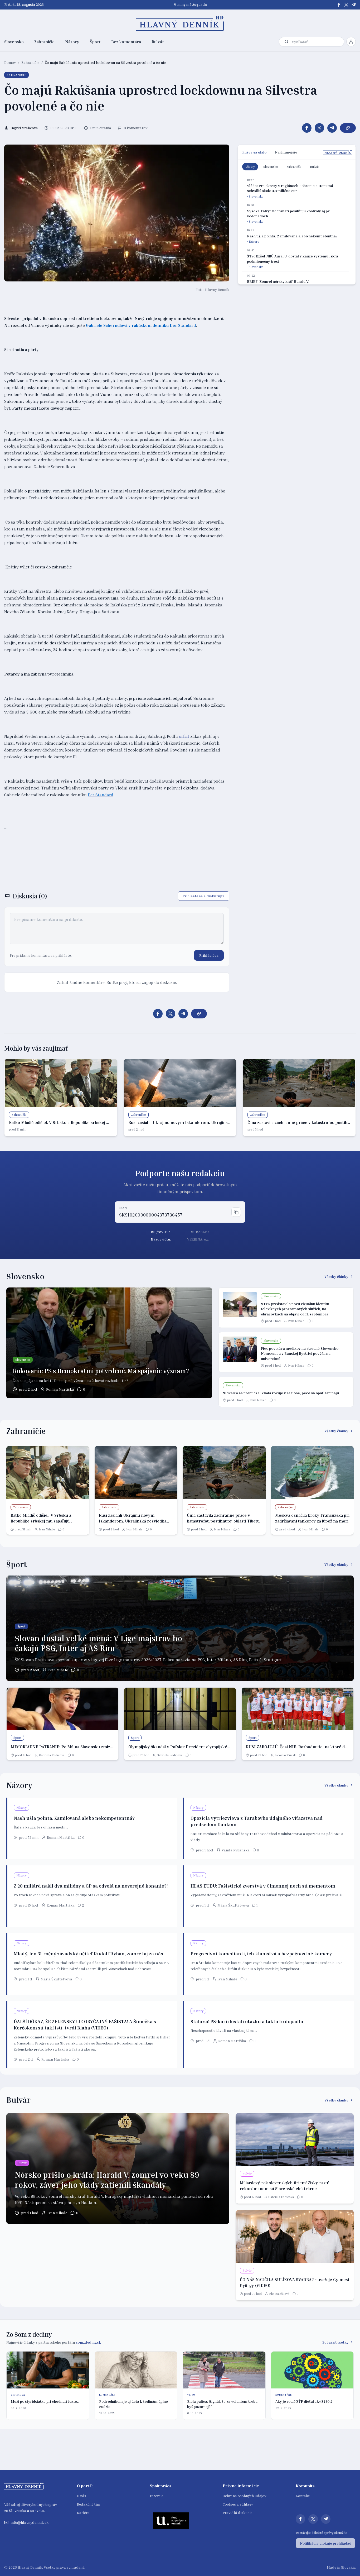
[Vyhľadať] (286, 42)
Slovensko (14, 42)
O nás (82, 2496)
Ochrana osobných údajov (244, 2496)
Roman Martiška (60, 1389)
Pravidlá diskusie (238, 2513)
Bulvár (158, 42)
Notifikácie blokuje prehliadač (325, 2543)
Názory (72, 42)
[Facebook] (339, 5)
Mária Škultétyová (233, 1905)
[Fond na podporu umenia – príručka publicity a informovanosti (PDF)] (171, 2521)
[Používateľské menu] (351, 42)
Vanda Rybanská (236, 1850)
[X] (346, 5)
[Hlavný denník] (180, 23)
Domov (10, 62)
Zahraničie (44, 42)
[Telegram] (354, 5)
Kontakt (303, 2496)
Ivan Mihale (296, 1321)
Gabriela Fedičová (52, 1755)
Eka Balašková (279, 2294)
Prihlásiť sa (209, 955)
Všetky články (336, 1277)
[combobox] (317, 42)
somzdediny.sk (88, 2342)
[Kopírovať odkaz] (348, 128)
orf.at (184, 736)
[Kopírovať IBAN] (236, 1212)
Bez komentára (126, 42)
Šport (95, 42)
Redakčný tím (89, 2504)
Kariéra (83, 2513)
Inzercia (157, 2496)
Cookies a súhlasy (238, 2504)
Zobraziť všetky (335, 2342)
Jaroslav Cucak (285, 1755)
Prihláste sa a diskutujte (204, 896)
